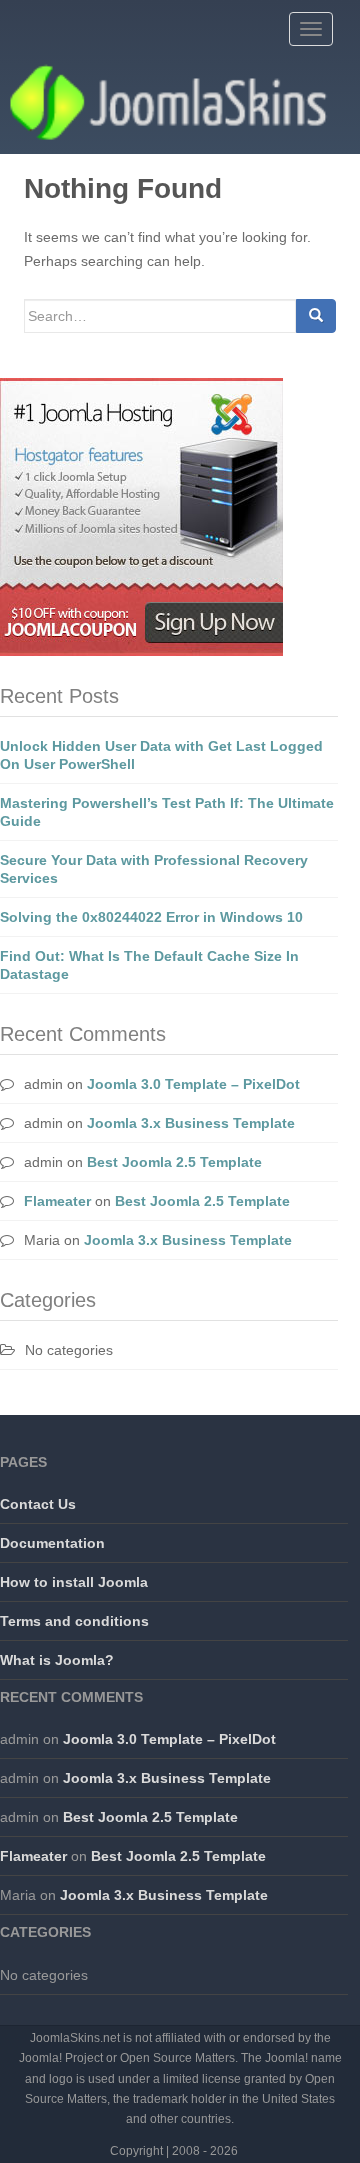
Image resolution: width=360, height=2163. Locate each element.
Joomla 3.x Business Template (191, 1123)
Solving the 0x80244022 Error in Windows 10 (151, 917)
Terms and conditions (74, 1621)
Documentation (52, 1543)
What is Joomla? (57, 1660)
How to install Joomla (74, 1582)
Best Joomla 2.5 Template (174, 1162)
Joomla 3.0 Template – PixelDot (193, 1084)
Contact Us (38, 1504)
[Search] (316, 316)
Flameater (57, 1201)
